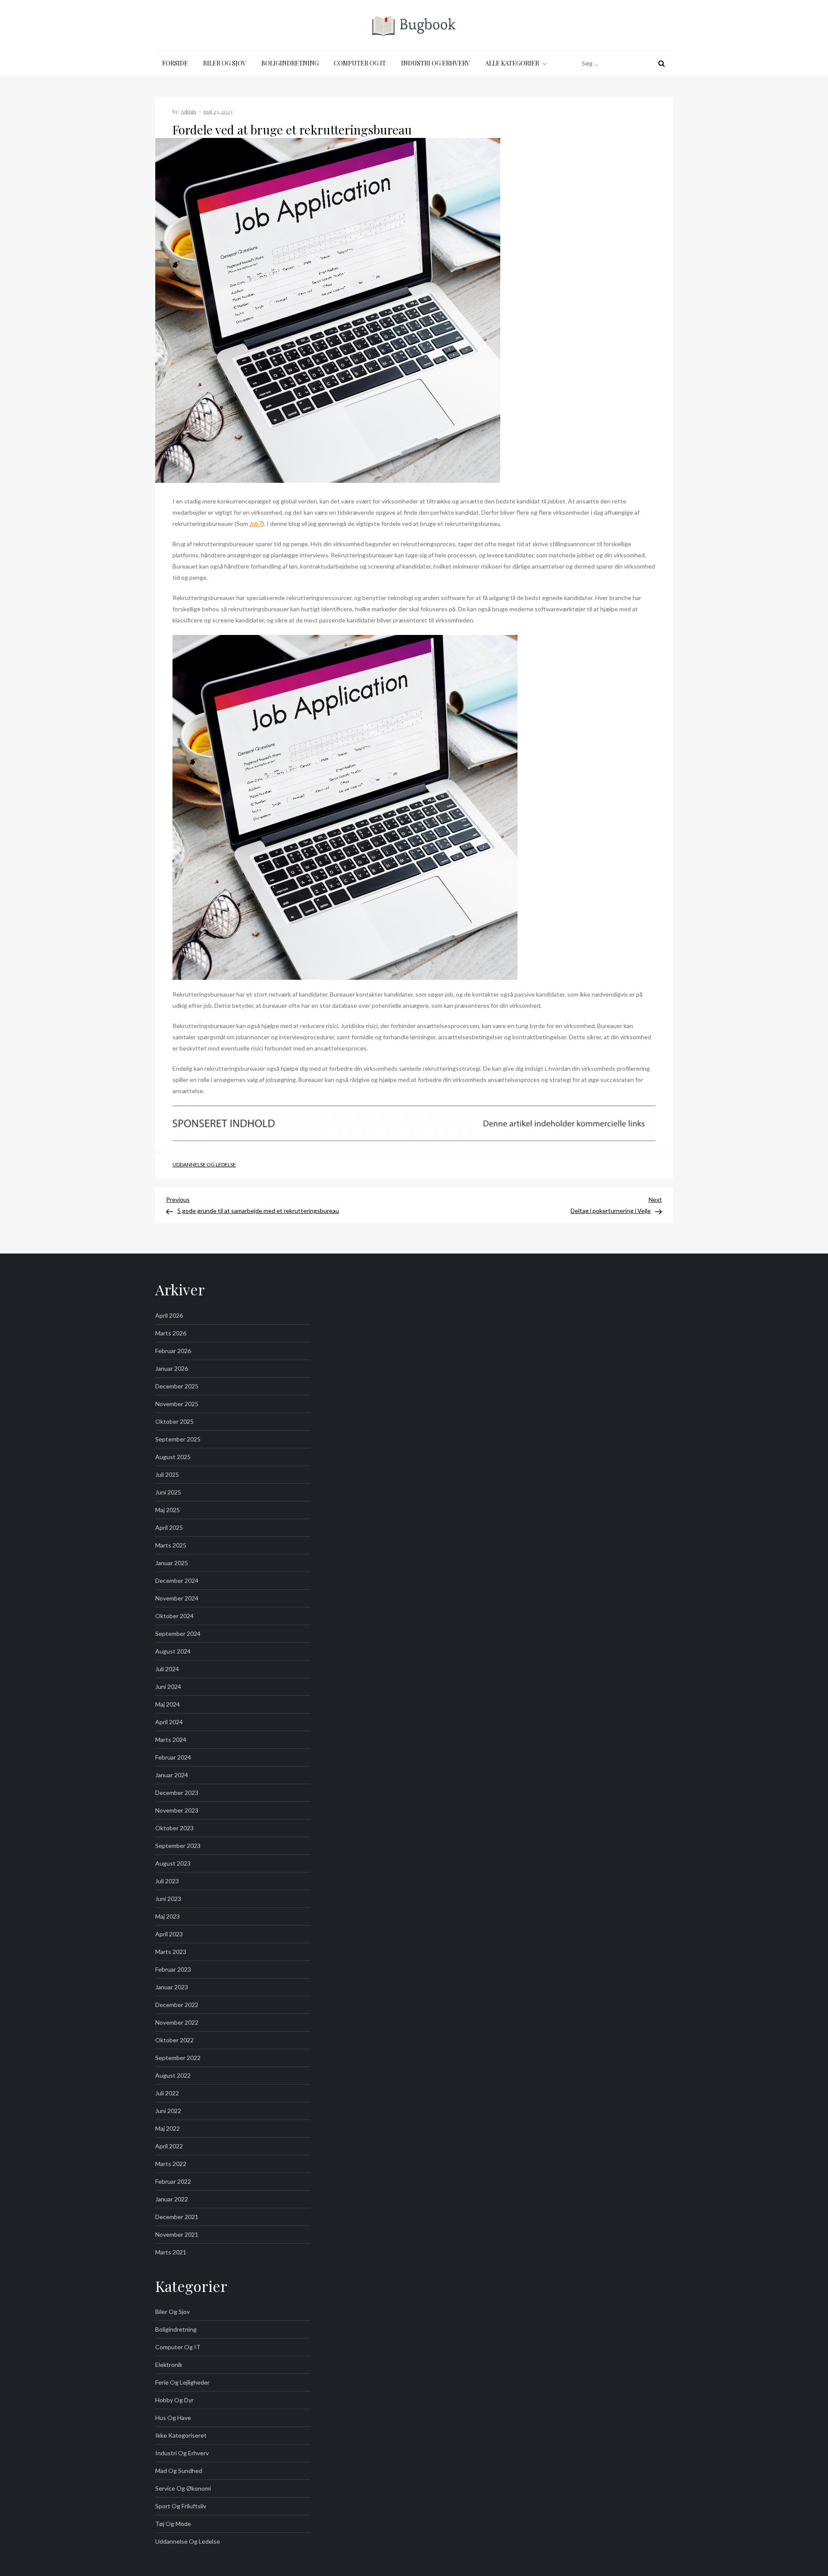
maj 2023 (168, 1916)
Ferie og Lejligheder (182, 2382)
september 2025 (178, 1439)
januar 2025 (172, 1563)
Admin (188, 111)
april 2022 (169, 2146)
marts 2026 (171, 1333)
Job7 (256, 524)
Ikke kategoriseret (181, 2435)
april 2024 (169, 1722)
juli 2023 (167, 1881)
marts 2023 (171, 1952)
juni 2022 (168, 2111)
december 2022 (177, 2005)
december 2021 (177, 2217)
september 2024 (178, 1633)
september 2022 (178, 2058)
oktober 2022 (174, 2040)
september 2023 (178, 1846)
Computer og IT (360, 63)
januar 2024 (172, 1775)
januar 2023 (172, 1987)
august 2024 (173, 1651)
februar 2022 (173, 2181)
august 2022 (173, 2075)
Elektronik (169, 2365)
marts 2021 (171, 2252)
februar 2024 (173, 1757)
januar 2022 (172, 2199)
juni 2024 (168, 1687)
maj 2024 (168, 1704)
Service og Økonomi (183, 2488)
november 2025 (177, 1404)
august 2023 (173, 1863)
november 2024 (177, 1598)
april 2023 (169, 1934)
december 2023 (177, 1793)
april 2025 (169, 1527)
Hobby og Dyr (174, 2400)
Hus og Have (173, 2418)
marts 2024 (171, 1740)
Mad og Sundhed (179, 2471)
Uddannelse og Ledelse (204, 1165)
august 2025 (173, 1457)
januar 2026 (172, 1368)
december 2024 (177, 1580)
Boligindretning (290, 63)
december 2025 (177, 1386)
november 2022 (177, 2022)
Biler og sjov (225, 63)
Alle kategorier (512, 63)
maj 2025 (168, 1510)
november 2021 (177, 2234)
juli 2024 (167, 1669)
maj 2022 (168, 2128)
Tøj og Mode (173, 2524)
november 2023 (177, 1810)
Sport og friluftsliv (181, 2506)
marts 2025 (171, 1545)
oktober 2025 (174, 1421)
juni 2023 (168, 1899)
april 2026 (169, 1315)
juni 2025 (168, 1492)
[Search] (662, 63)
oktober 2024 (174, 1616)
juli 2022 (167, 2093)
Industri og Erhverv (436, 63)
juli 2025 (167, 1474)
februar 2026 (173, 1351)
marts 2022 (171, 2164)
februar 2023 (173, 1969)
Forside (175, 63)
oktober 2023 (174, 1828)
